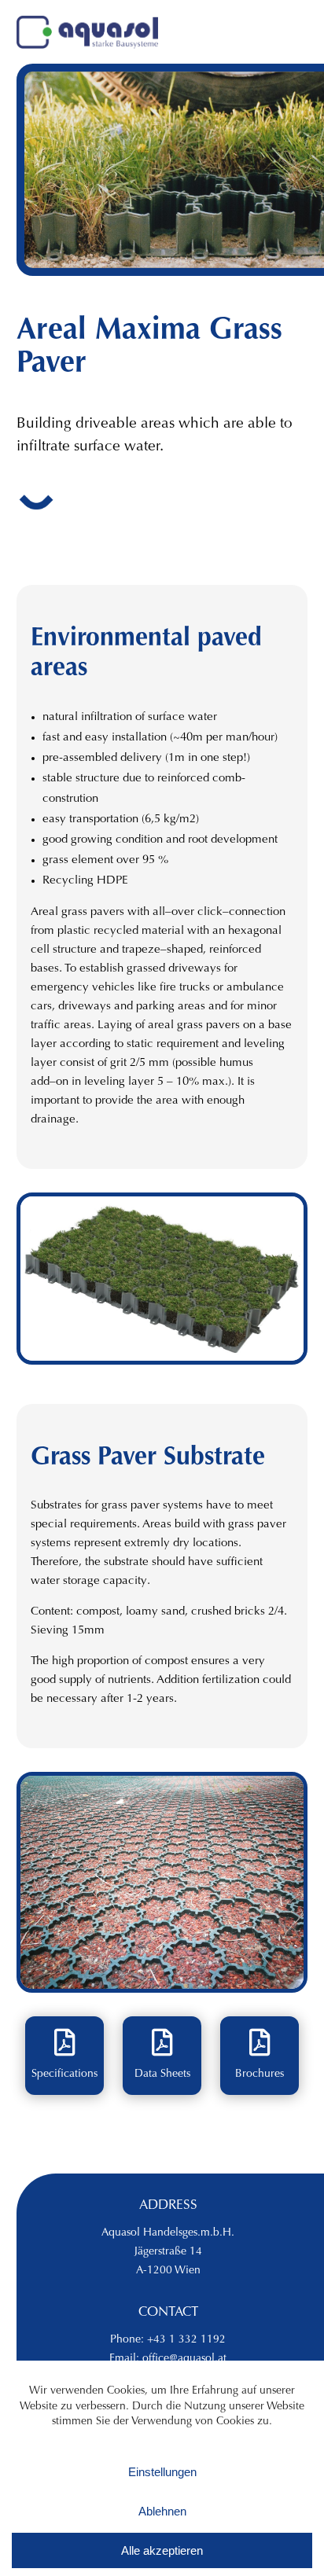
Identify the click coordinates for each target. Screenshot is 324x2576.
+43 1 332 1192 (186, 2340)
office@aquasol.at (184, 2359)
